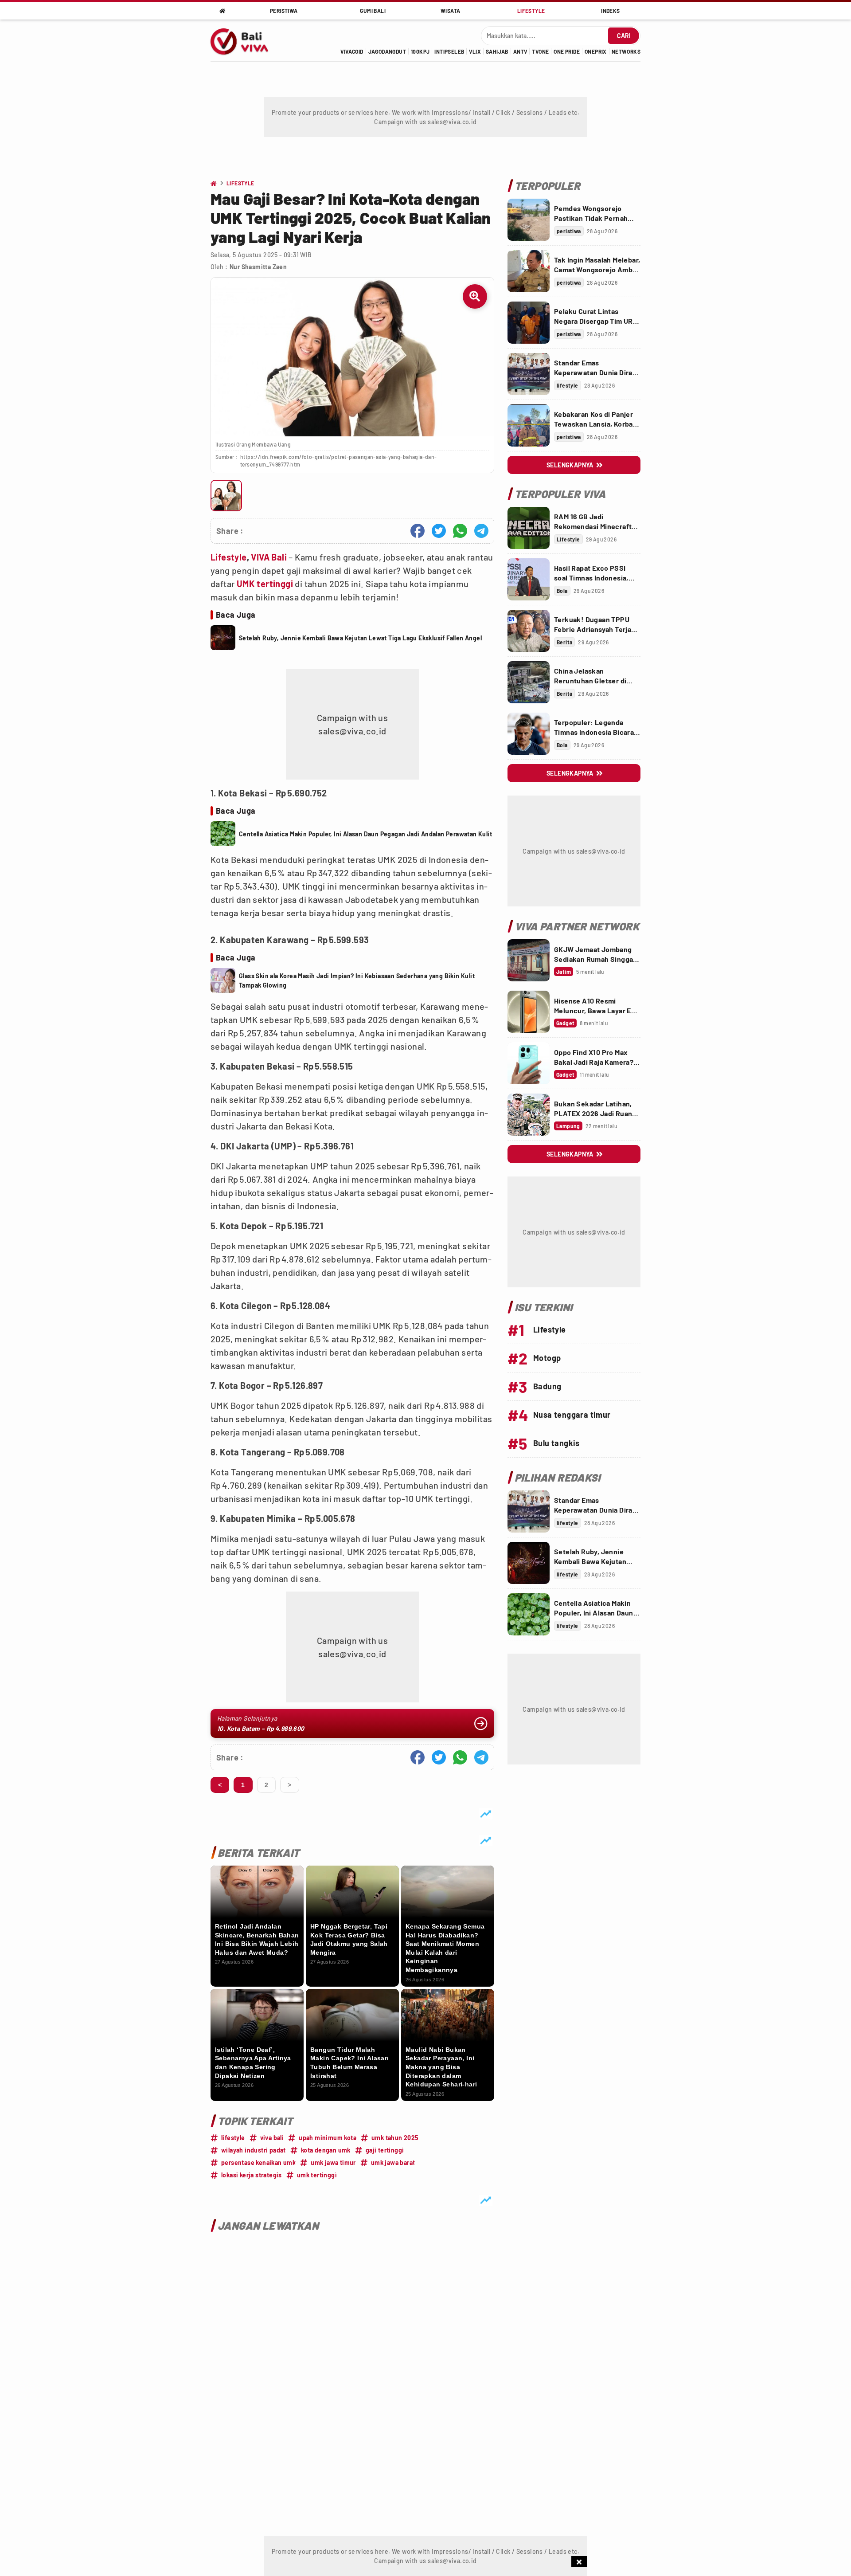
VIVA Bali (269, 557)
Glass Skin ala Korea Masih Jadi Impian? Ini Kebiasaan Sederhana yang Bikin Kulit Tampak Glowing (357, 980)
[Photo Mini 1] (226, 496)
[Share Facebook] (418, 531)
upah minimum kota (328, 2138)
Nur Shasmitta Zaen (258, 267)
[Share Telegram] (481, 531)
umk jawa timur (333, 2162)
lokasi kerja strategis (252, 2175)
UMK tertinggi (266, 584)
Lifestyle (229, 557)
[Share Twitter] (439, 531)
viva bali (272, 2138)
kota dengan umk (326, 2150)
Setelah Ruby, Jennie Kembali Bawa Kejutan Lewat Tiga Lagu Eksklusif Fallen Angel (360, 638)
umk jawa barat (393, 2162)
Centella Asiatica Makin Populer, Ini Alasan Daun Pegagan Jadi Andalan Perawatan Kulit (365, 834)
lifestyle (233, 2138)
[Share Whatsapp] (460, 531)
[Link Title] (529, 220)
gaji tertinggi (385, 2150)
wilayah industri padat (254, 2150)
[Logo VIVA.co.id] (244, 40)
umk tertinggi (317, 2175)
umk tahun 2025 (395, 2138)
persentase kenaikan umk (258, 2162)
